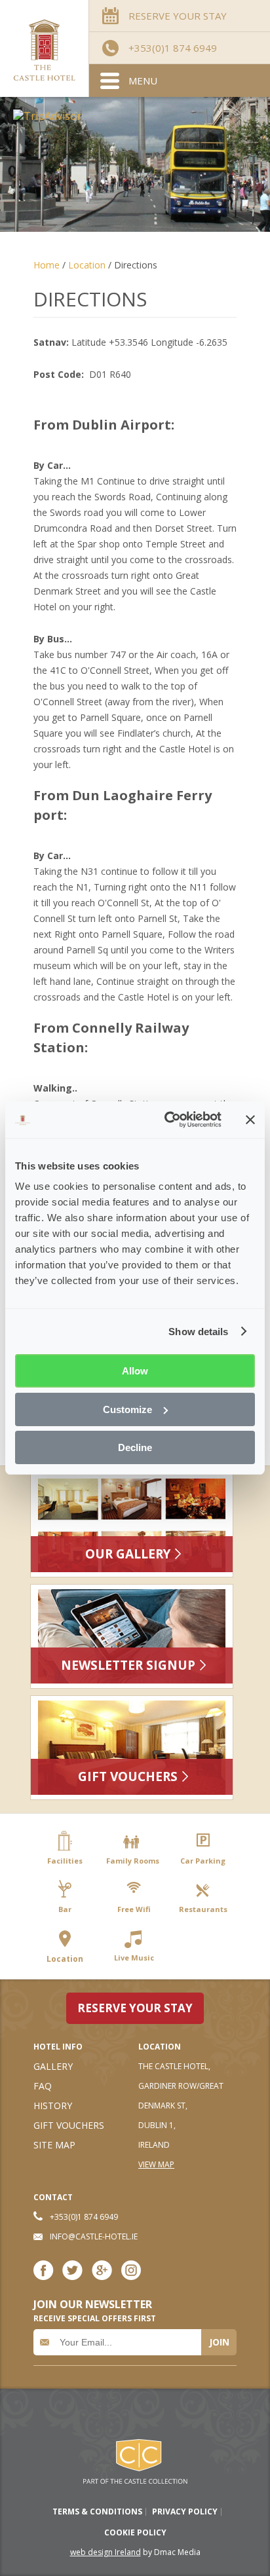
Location (87, 265)
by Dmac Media (135, 2552)
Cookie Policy (135, 2533)
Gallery (53, 2066)
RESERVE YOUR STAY (178, 16)
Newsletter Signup (128, 1665)
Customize (127, 1409)
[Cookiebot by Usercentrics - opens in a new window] (167, 1120)
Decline (135, 1447)
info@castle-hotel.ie (94, 2236)
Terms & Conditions (97, 2512)
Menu (143, 81)
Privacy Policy (185, 2512)
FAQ (43, 2086)
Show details (198, 1332)
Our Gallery (128, 1554)
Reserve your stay (135, 2008)
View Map (156, 2164)
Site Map (54, 2145)
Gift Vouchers (128, 1776)
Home (48, 265)
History (53, 2106)
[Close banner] (250, 1120)
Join (219, 2342)
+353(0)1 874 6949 (173, 48)
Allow (135, 1371)
